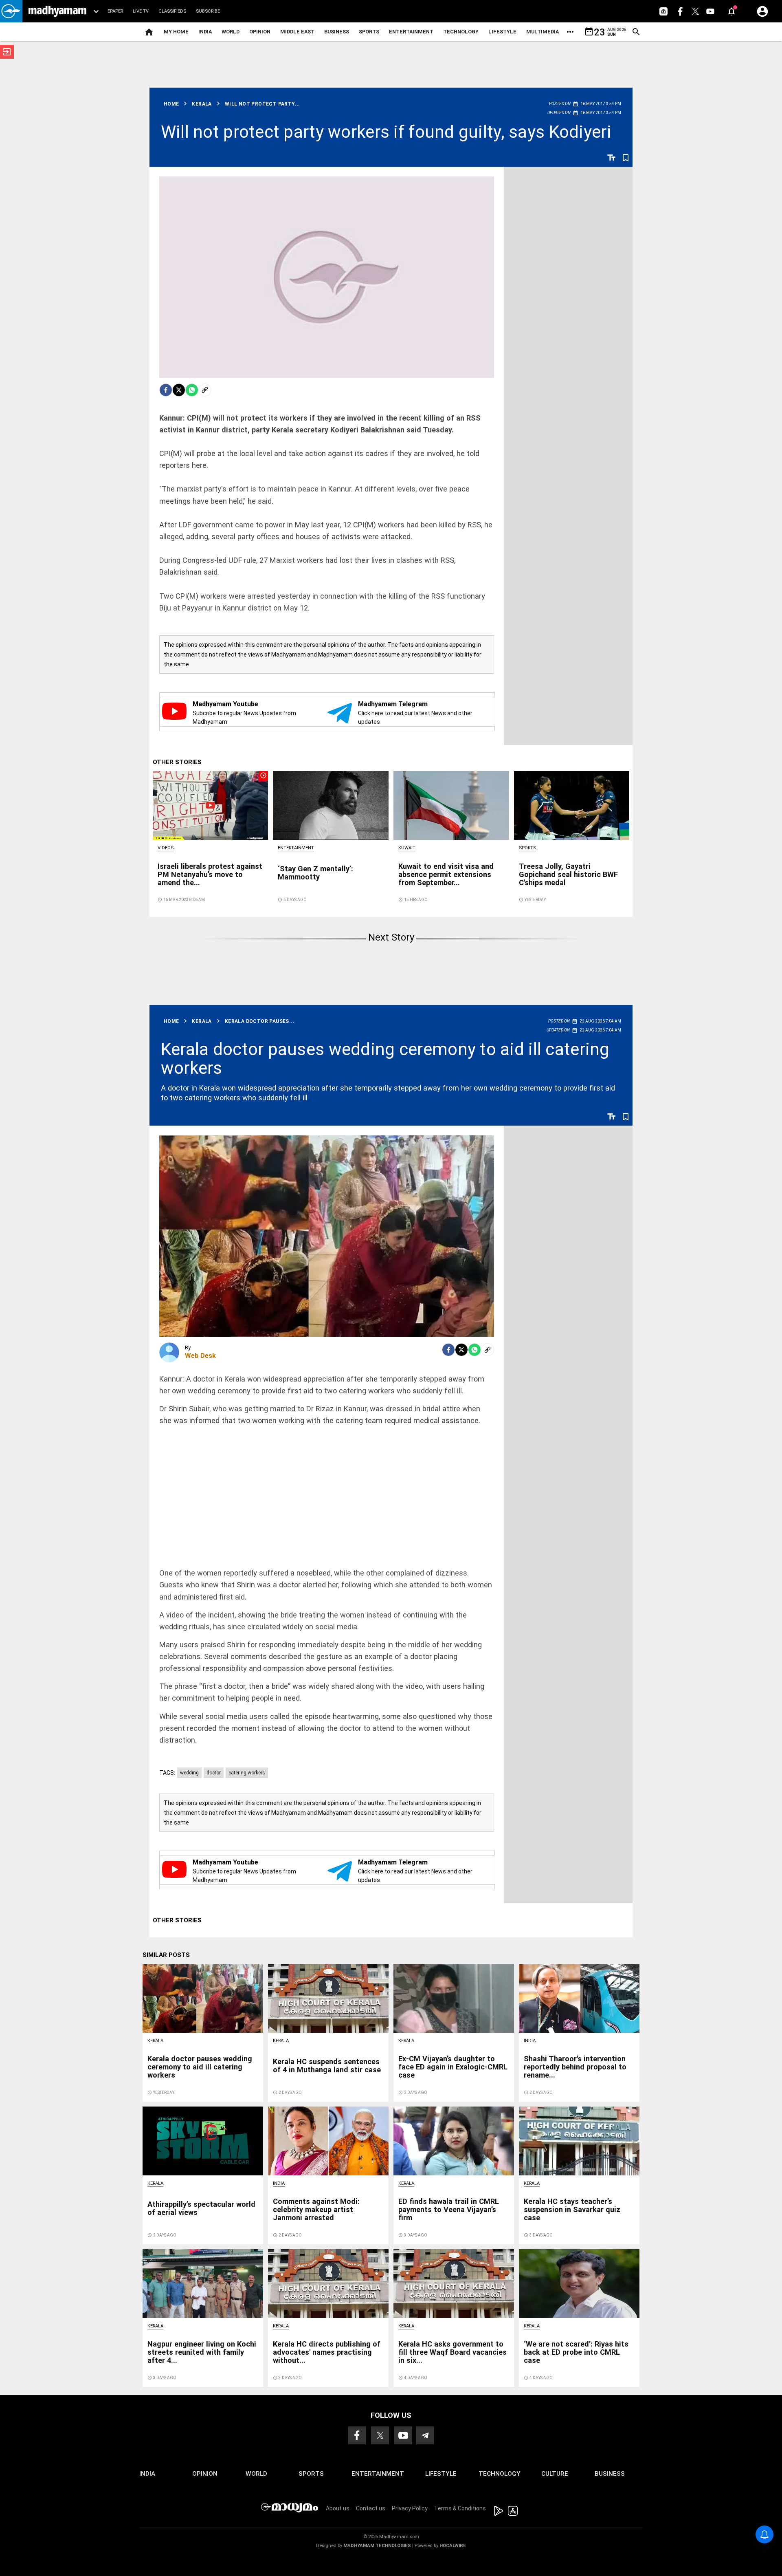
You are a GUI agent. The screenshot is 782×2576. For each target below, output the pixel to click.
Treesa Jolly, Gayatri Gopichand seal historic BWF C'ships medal (568, 874)
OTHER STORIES (177, 762)
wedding (189, 1773)
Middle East (297, 32)
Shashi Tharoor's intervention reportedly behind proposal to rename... (575, 2067)
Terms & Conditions (460, 2508)
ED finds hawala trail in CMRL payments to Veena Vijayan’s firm (449, 2209)
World (231, 32)
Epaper (115, 11)
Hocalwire (453, 2546)
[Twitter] (179, 390)
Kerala (155, 2041)
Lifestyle (502, 32)
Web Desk (200, 1355)
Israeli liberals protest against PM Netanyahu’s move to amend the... (210, 874)
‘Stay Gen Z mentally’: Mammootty (315, 873)
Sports (369, 32)
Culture (555, 2474)
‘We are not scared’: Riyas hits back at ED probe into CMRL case (576, 2352)
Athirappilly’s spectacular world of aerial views (201, 2208)
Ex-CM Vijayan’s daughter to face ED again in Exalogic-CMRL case (453, 2067)
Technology (461, 32)
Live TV (141, 11)
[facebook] (166, 390)
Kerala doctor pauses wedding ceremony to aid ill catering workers (385, 1059)
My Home (176, 32)
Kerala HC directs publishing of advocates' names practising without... (327, 2352)
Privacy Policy (410, 2508)
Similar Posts (166, 1955)
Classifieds (172, 11)
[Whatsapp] (192, 390)
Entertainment (411, 32)
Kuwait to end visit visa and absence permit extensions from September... (446, 874)
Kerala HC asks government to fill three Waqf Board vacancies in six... (453, 2352)
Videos (166, 848)
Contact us (371, 2508)
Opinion (260, 32)
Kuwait (407, 848)
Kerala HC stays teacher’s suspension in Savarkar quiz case (572, 2209)
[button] (11, 11)
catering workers (247, 1773)
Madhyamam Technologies (377, 2546)
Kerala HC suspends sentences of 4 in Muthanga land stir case (327, 2066)
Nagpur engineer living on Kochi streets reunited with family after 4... (202, 2352)
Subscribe (208, 11)
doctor (214, 1773)
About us (338, 2508)
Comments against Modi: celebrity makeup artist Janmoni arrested (316, 2209)
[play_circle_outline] (211, 805)
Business (337, 32)
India (205, 32)
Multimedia (543, 32)
